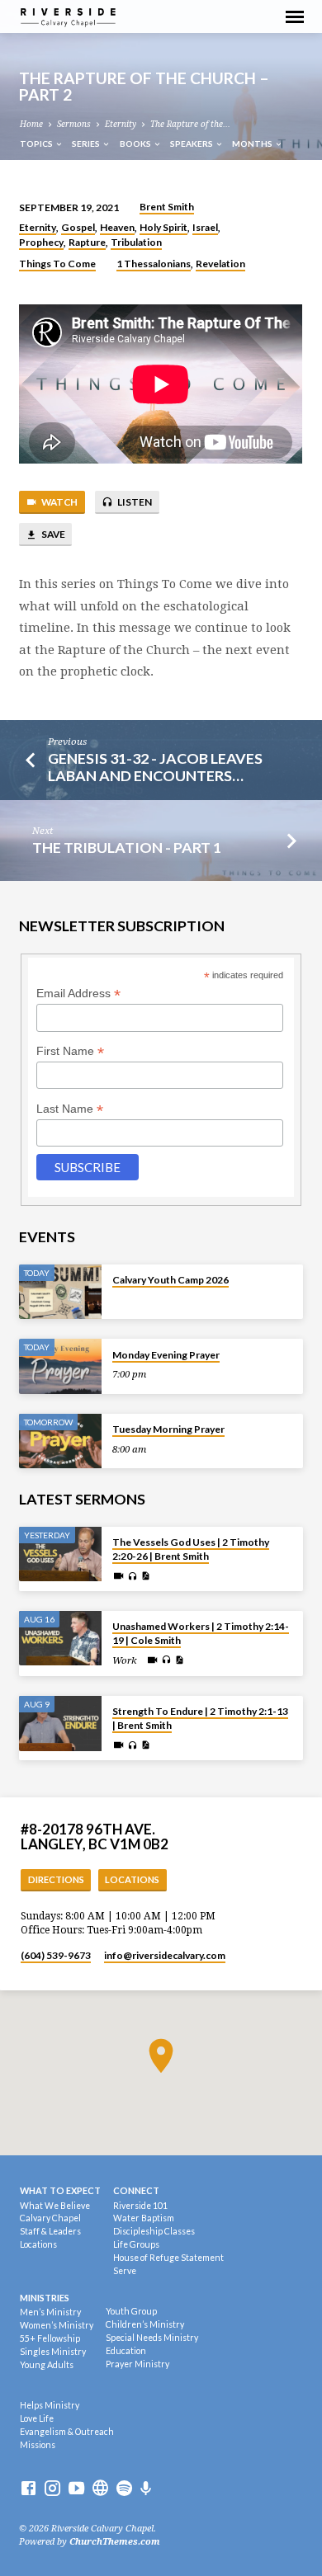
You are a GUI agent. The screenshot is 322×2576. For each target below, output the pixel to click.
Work (125, 1660)
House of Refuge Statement (168, 2258)
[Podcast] (146, 2489)
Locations (132, 1879)
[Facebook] (28, 2489)
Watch (59, 502)
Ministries (45, 2298)
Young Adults (47, 2365)
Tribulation (136, 242)
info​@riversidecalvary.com (165, 1955)
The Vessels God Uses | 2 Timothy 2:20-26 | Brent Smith (191, 1549)
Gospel (78, 227)
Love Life (37, 2418)
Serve (125, 2271)
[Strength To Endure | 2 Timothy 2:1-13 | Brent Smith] (60, 1724)
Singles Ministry (53, 2352)
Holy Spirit (163, 227)
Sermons (74, 124)
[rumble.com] (100, 2489)
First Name (70, 1051)
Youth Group (131, 2311)
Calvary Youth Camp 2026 (170, 1280)
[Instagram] (52, 2489)
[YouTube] (76, 2489)
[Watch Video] (118, 1576)
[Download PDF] (145, 1576)
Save (52, 534)
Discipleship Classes (154, 2231)
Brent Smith (167, 207)
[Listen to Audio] (133, 1577)
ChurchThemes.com (115, 2542)
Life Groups (136, 2244)
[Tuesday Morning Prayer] (60, 1441)
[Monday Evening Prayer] (60, 1366)
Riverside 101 (140, 2206)
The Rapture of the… (190, 124)
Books (136, 144)
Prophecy (41, 242)
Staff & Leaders (50, 2231)
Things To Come (57, 264)
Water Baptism (144, 2218)
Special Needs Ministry (152, 2338)
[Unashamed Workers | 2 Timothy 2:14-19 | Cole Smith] (60, 1639)
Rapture (87, 242)
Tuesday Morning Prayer (168, 1429)
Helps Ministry (50, 2405)
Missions (38, 2445)
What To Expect (60, 2190)
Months (253, 144)
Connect (136, 2190)
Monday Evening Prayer (166, 1355)
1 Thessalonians (154, 264)
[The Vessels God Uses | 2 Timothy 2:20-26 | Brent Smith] (60, 1554)
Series (87, 144)
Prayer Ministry (137, 2364)
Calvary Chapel (50, 2218)
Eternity (121, 124)
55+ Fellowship (50, 2338)
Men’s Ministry (50, 2312)
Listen (134, 502)
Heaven (117, 227)
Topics (37, 144)
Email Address (78, 994)
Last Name (70, 1109)
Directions (56, 1879)
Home (31, 124)
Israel (205, 227)
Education (126, 2351)
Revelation (220, 264)
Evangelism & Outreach (67, 2432)
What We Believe (55, 2206)
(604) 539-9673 (56, 1955)
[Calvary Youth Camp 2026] (60, 1292)
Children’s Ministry (145, 2324)
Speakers (192, 144)
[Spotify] (124, 2489)
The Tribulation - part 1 (127, 847)
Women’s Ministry (57, 2325)
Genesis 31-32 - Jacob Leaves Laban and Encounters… (155, 767)
